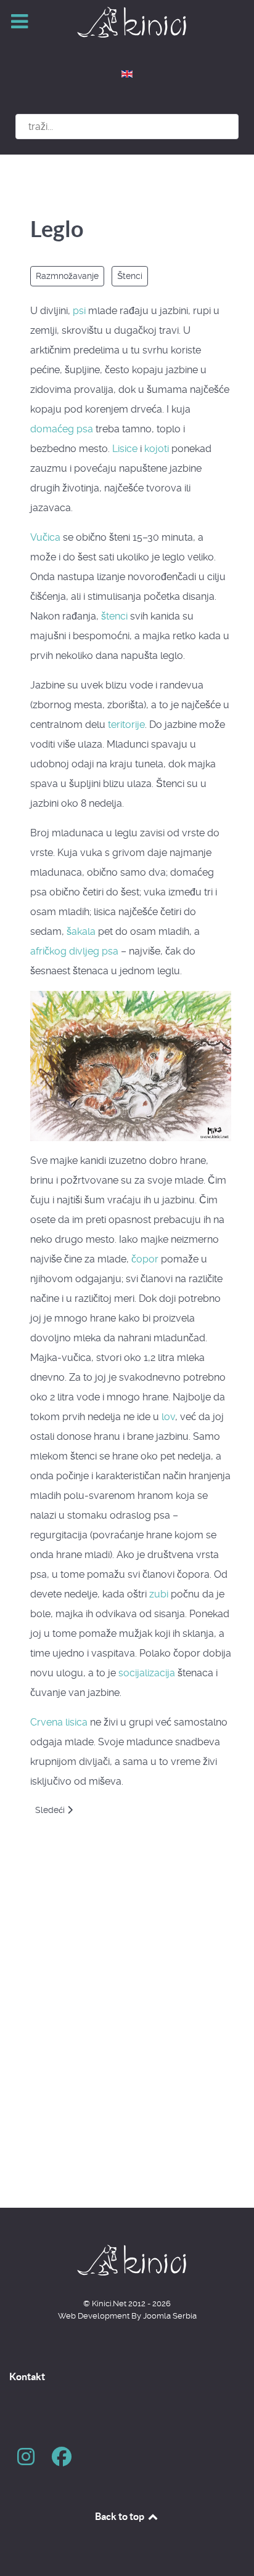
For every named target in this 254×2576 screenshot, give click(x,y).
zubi (159, 1594)
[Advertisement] (127, 2036)
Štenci (130, 276)
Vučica (45, 537)
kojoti (157, 449)
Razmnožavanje (67, 276)
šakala (81, 931)
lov (168, 1417)
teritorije (126, 725)
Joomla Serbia (170, 2316)
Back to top (121, 2516)
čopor (145, 1259)
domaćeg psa (62, 429)
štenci (114, 616)
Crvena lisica (59, 1722)
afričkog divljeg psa (74, 951)
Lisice (125, 449)
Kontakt (27, 2376)
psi (79, 311)
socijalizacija (147, 1673)
